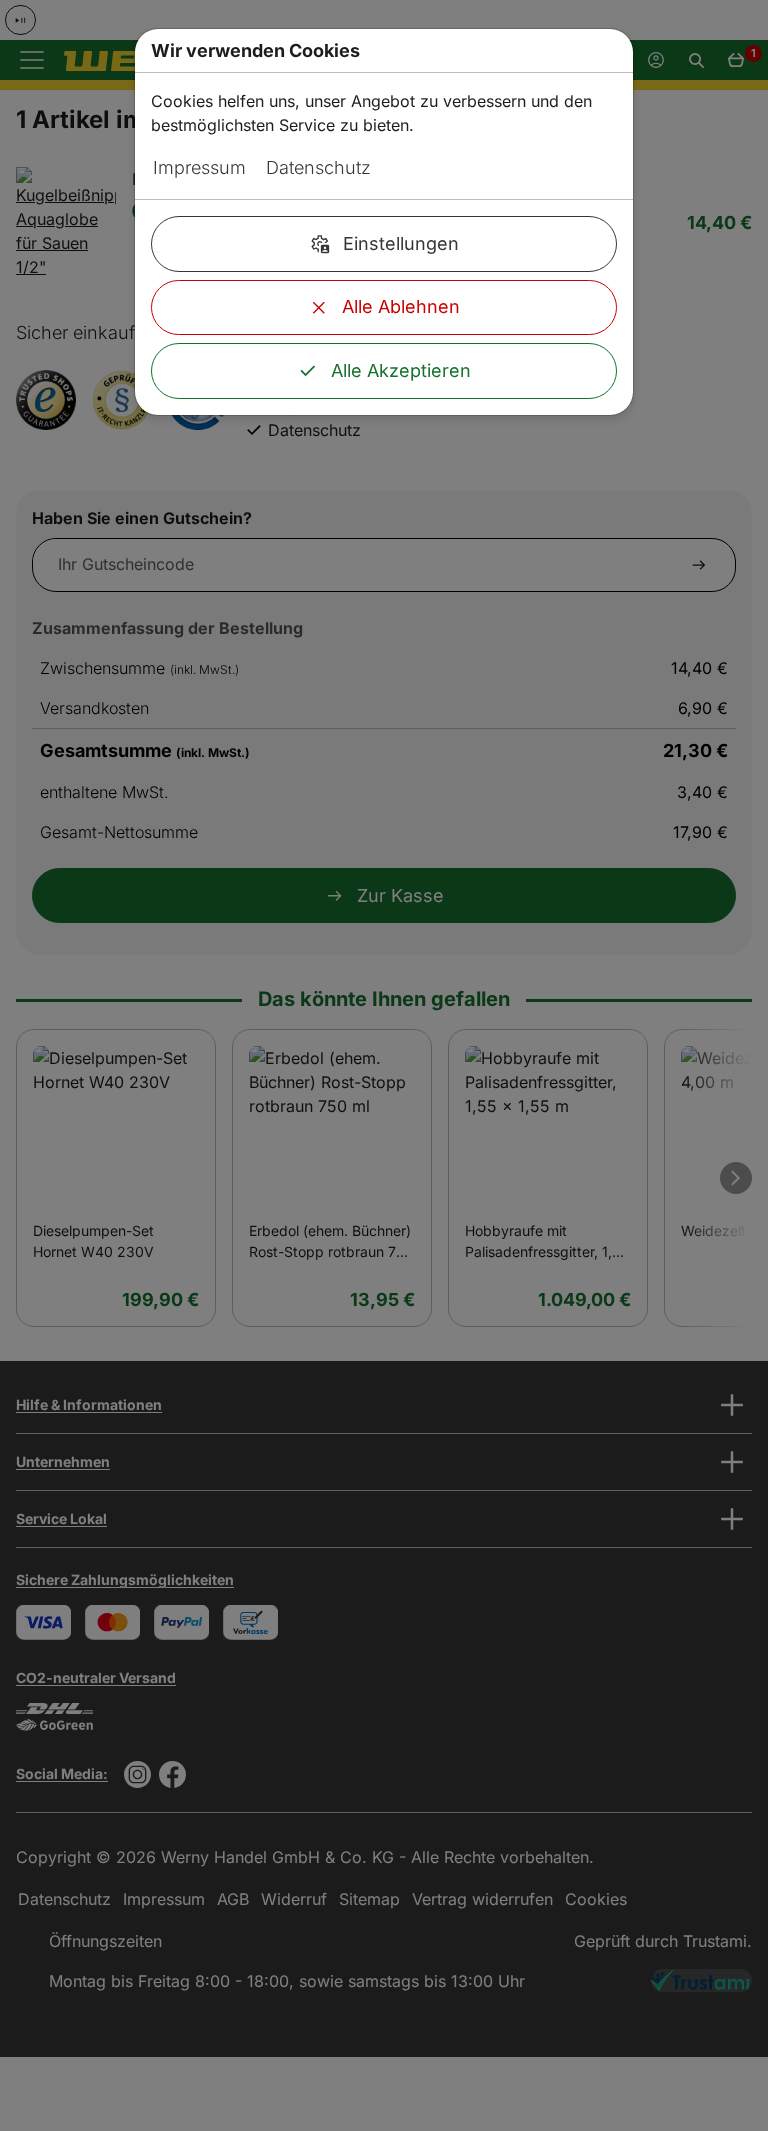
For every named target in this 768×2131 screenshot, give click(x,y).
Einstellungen (401, 243)
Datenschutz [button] (318, 167)
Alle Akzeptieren (401, 370)
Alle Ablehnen (401, 306)
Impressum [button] (199, 167)
